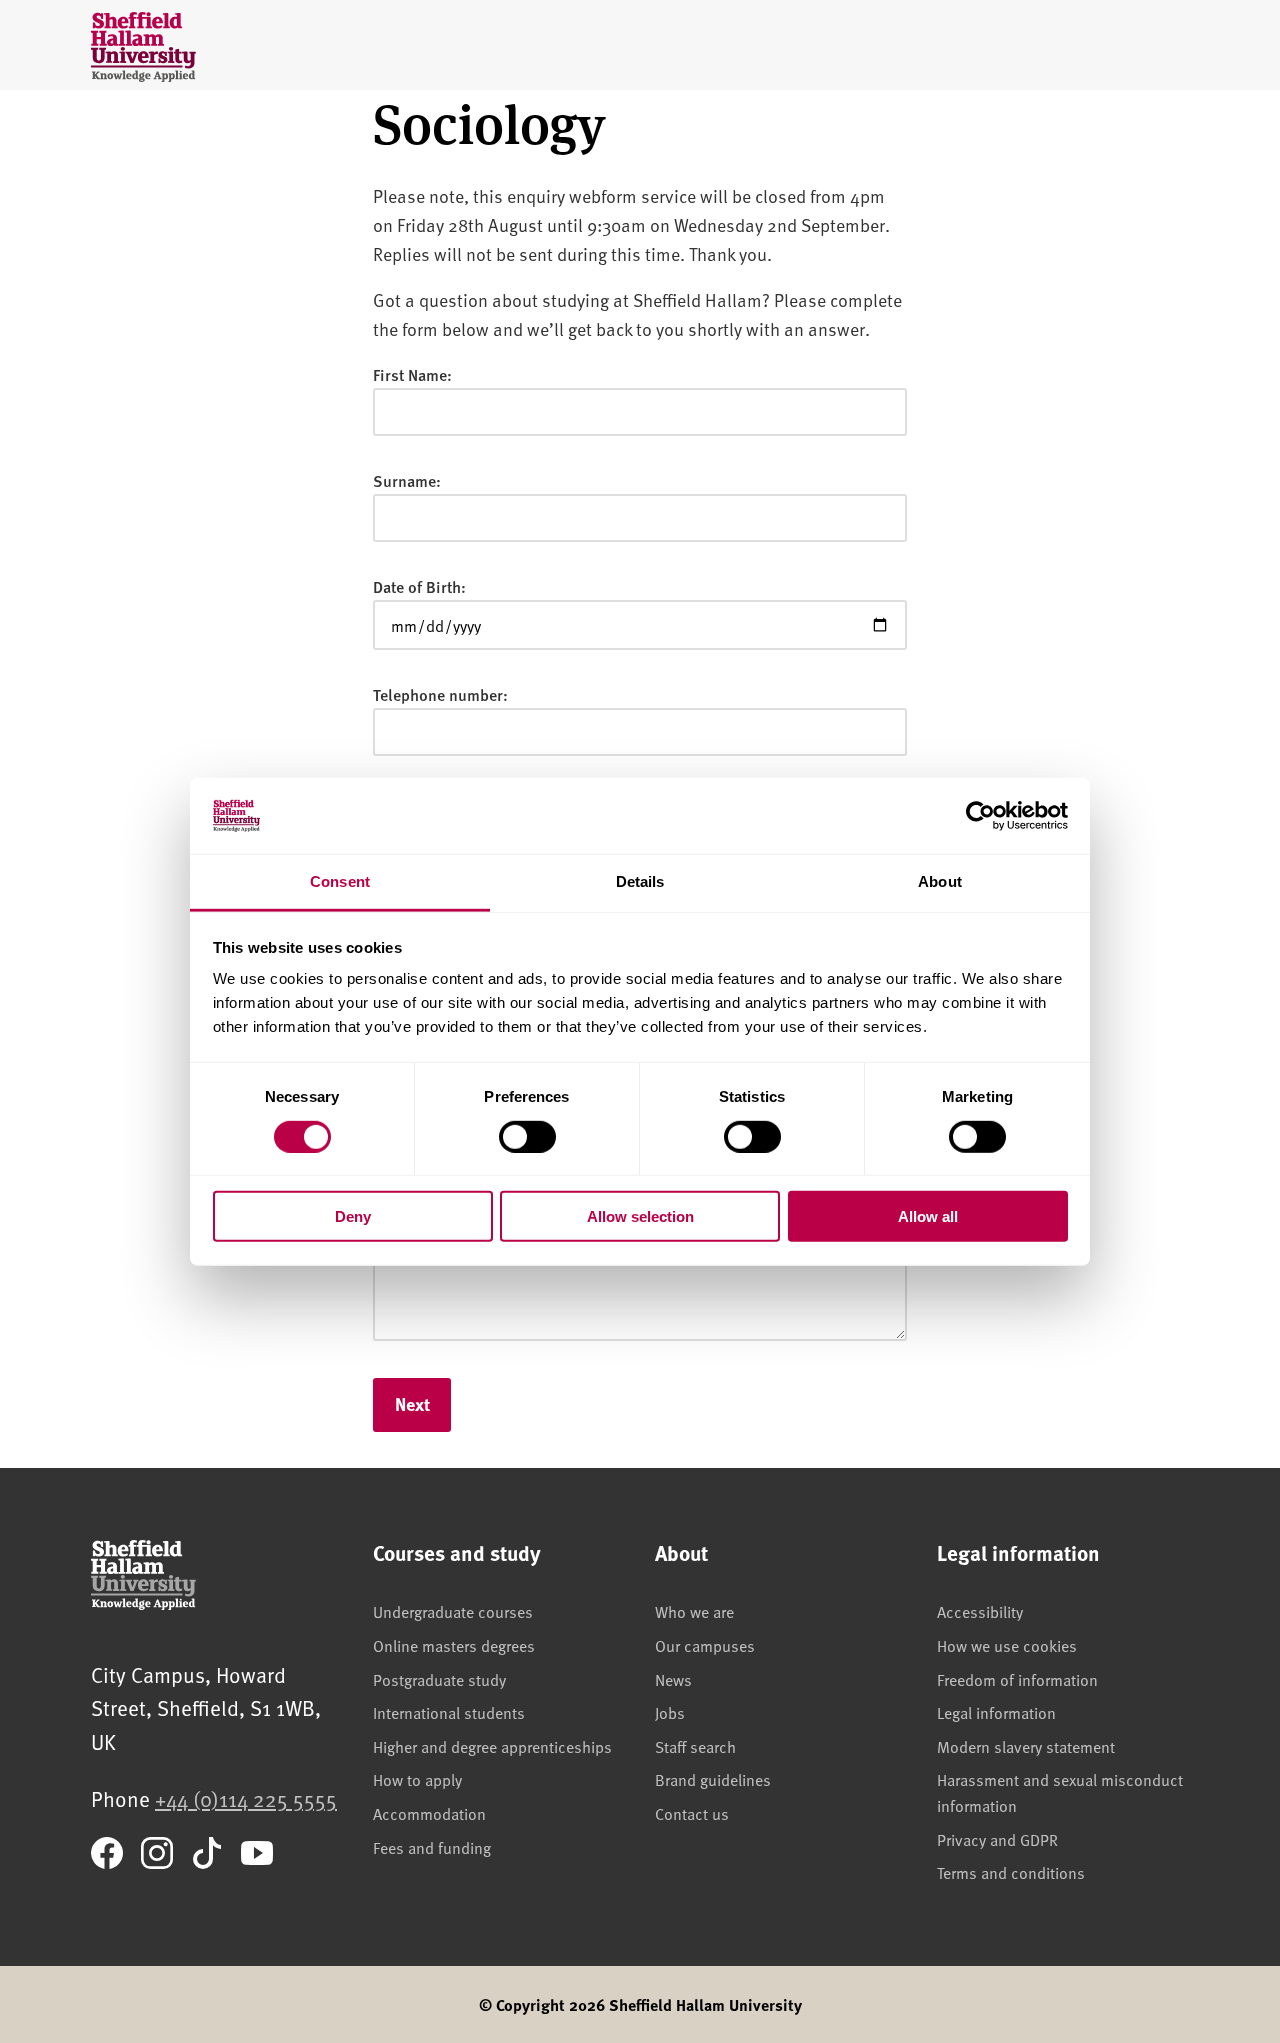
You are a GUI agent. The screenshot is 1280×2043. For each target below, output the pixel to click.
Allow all (928, 1216)
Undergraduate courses (453, 1611)
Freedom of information (1017, 1679)
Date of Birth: (419, 586)
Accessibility (980, 1611)
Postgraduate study (439, 1679)
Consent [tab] (340, 881)
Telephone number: (440, 694)
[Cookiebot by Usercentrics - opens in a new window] (980, 816)
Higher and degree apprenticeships (492, 1746)
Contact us (692, 1813)
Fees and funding (432, 1847)
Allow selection (640, 1216)
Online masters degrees (454, 1645)
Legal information (996, 1712)
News (673, 1679)
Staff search (695, 1746)
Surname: (407, 480)
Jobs (670, 1712)
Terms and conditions (1011, 1872)
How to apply (417, 1779)
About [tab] (940, 881)
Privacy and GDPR (997, 1839)
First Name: (412, 374)
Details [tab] (640, 881)
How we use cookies (1007, 1645)
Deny (353, 1216)
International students (449, 1712)
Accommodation (429, 1813)
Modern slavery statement (1026, 1746)
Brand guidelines (713, 1779)
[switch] (527, 1136)
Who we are (694, 1611)
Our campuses (705, 1645)
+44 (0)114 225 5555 (246, 1798)
